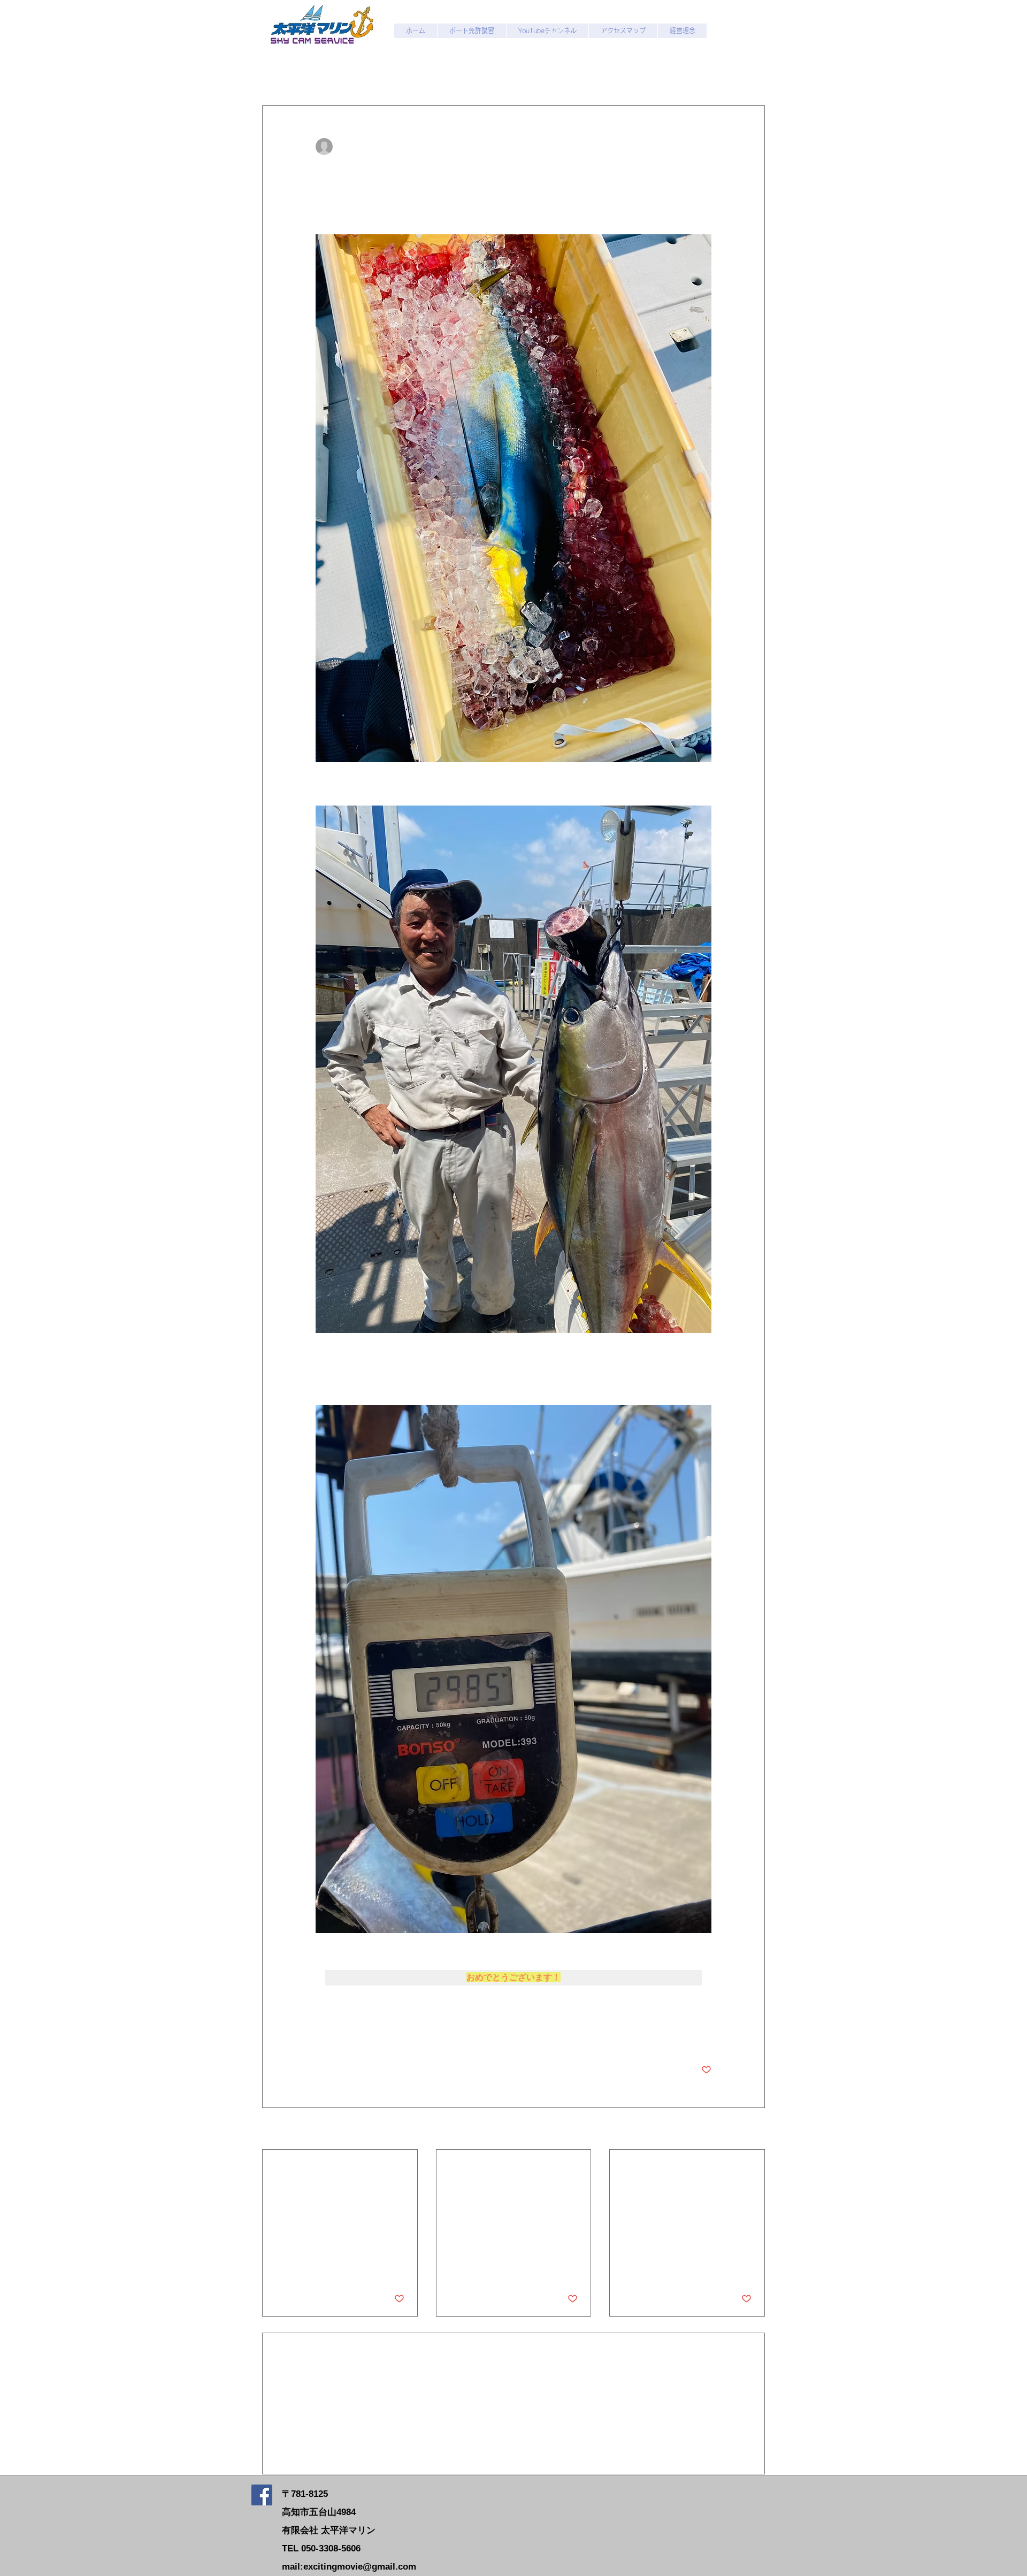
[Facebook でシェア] (321, 2037)
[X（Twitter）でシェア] (347, 2037)
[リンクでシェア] (399, 2037)
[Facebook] (262, 2495)
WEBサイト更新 (400, 73)
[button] (751, 73)
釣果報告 (336, 73)
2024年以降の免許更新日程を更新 (685, 2175)
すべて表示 (746, 2129)
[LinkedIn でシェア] (373, 2037)
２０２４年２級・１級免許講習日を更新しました (512, 2175)
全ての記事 (281, 73)
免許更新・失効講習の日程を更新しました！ (338, 2175)
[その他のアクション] (705, 147)
